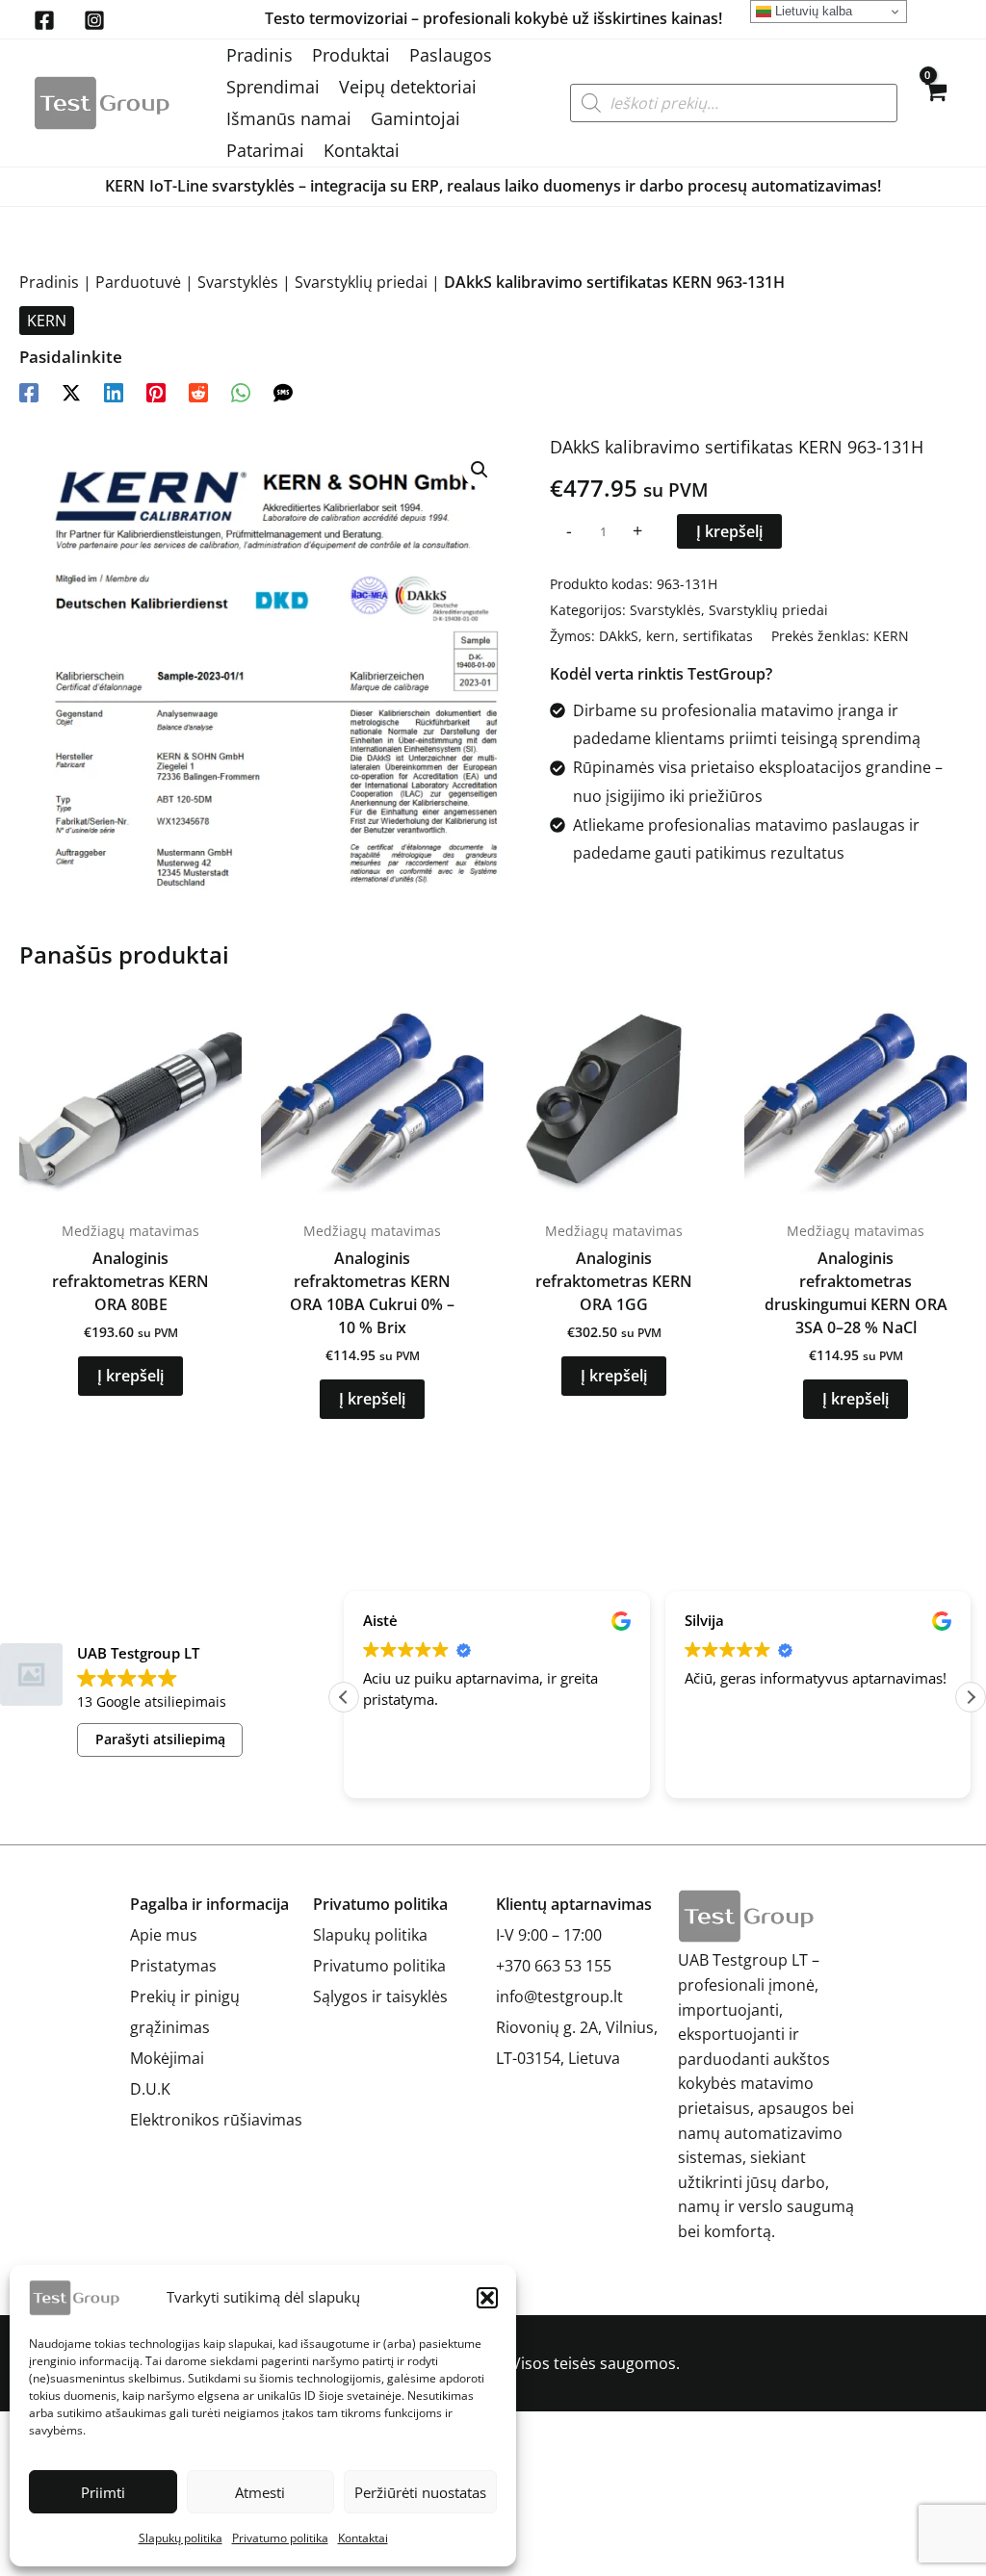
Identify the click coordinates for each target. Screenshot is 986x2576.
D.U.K (150, 2089)
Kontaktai (363, 2538)
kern (661, 636)
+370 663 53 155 (554, 1966)
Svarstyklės (238, 282)
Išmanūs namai (289, 118)
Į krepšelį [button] (130, 1376)
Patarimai (265, 150)
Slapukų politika (181, 2538)
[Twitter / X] (71, 391)
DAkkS (619, 636)
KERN (47, 321)
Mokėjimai (167, 2058)
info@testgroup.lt (559, 1996)
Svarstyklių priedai (361, 282)
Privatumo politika (280, 2538)
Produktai (351, 55)
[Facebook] (44, 20)
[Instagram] (94, 20)
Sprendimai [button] (273, 87)
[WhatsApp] (241, 391)
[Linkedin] (114, 391)
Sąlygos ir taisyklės (380, 1996)
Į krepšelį (729, 531)
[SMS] (283, 391)
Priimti (103, 2492)
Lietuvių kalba (812, 11)
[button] (487, 2298)
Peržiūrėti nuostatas (420, 2492)
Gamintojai (415, 118)
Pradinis (259, 55)
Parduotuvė (138, 282)
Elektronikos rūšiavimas (216, 2120)
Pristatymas (173, 1966)
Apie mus (164, 1935)
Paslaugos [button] (451, 55)
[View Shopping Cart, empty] (934, 103)
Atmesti (260, 2492)
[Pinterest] (156, 391)
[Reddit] (198, 391)
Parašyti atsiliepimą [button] (160, 1739)
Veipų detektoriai (408, 87)
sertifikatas (718, 636)
